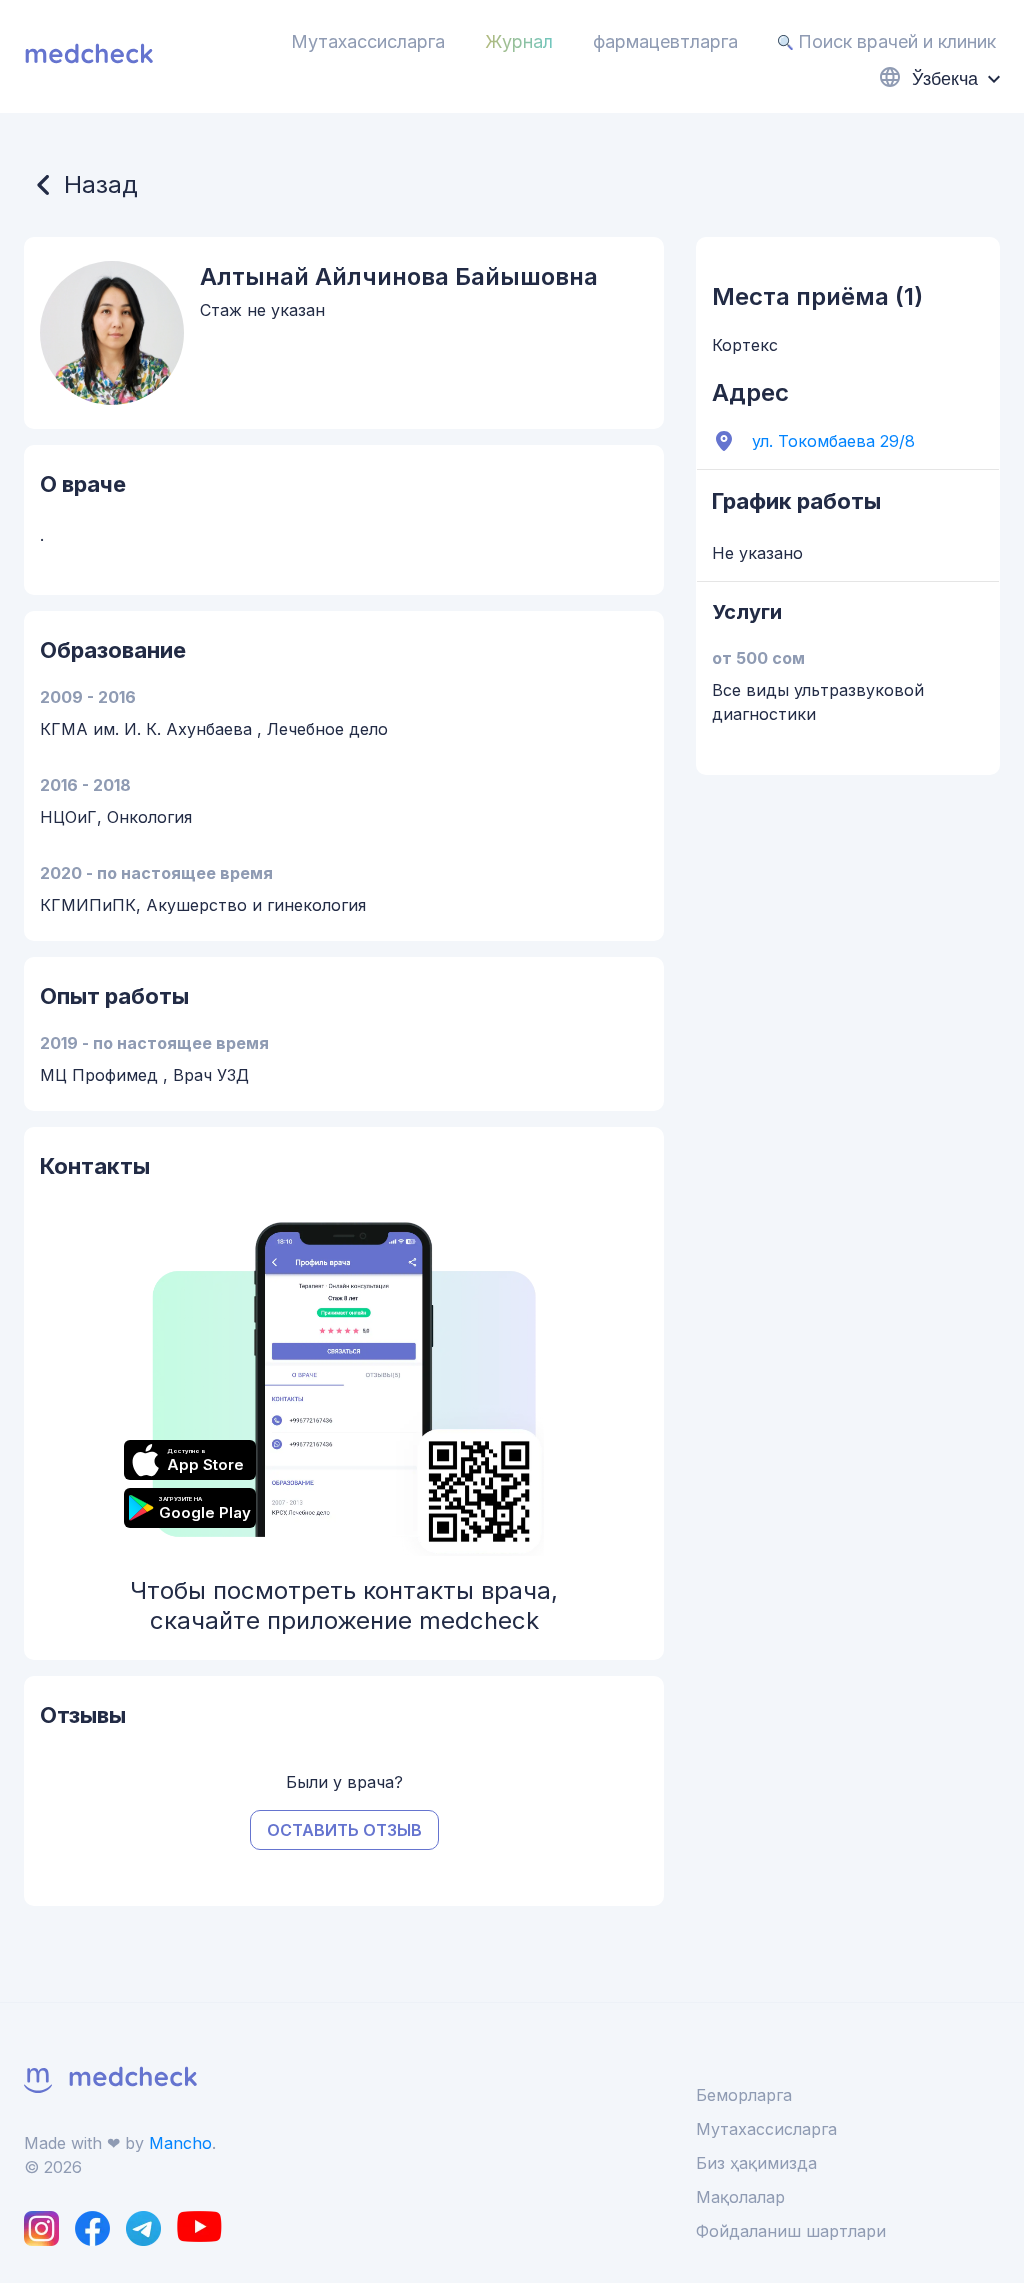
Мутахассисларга (368, 41)
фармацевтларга (665, 41)
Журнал (519, 41)
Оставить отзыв (344, 1830)
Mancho (180, 2143)
